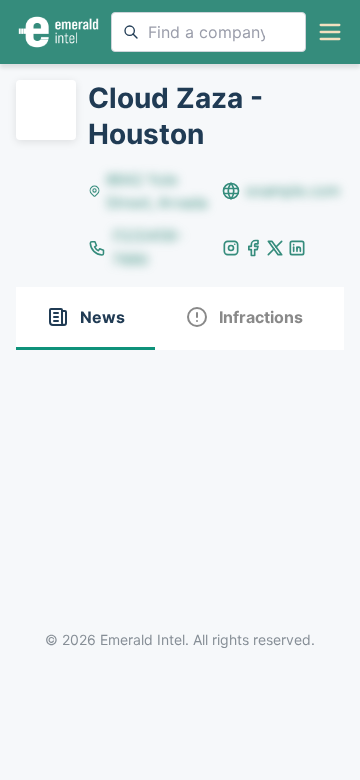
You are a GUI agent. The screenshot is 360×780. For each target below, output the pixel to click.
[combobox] (208, 32)
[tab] (85, 318)
